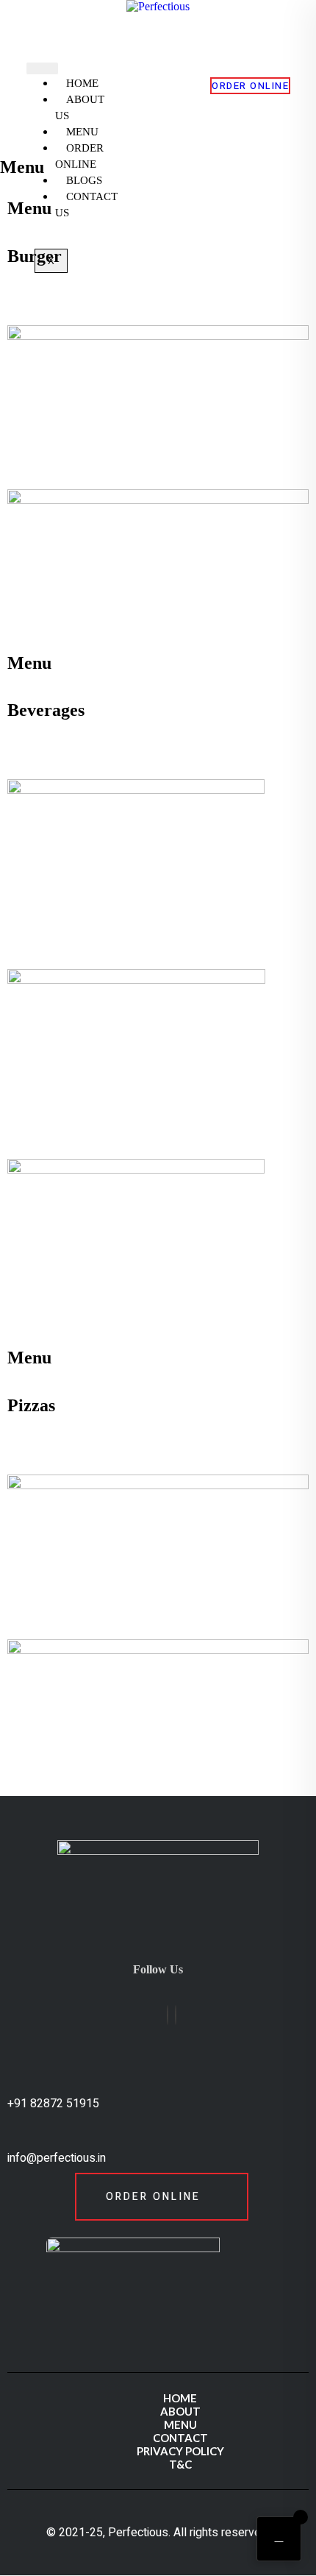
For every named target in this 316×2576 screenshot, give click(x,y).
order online (250, 86)
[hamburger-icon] (42, 68)
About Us (80, 107)
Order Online (79, 156)
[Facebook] (168, 2015)
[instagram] (176, 2015)
